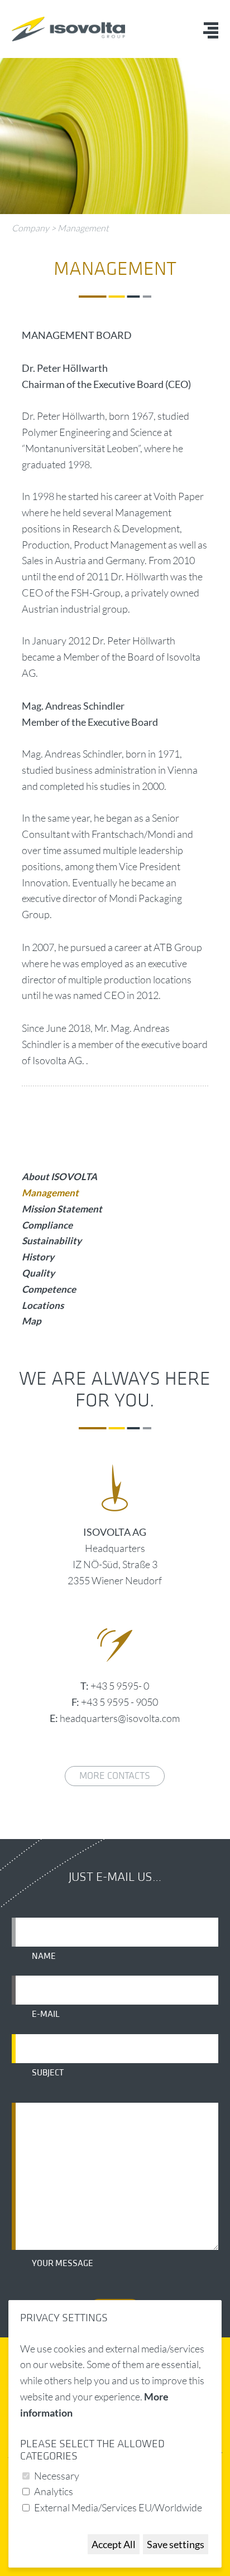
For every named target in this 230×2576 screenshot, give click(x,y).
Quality (38, 1273)
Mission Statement (62, 1209)
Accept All (114, 2544)
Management (83, 228)
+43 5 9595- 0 (120, 1686)
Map (32, 1321)
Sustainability (52, 1241)
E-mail (46, 2014)
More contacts (115, 1776)
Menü (211, 30)
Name (44, 1956)
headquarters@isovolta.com (120, 1718)
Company (30, 228)
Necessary (57, 2476)
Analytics (54, 2491)
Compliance (47, 1225)
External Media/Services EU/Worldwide (118, 2507)
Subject (48, 2073)
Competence (49, 1289)
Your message (63, 2263)
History (38, 1257)
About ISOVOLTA (59, 1177)
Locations (43, 1305)
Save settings (176, 2544)
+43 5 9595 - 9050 (119, 1702)
